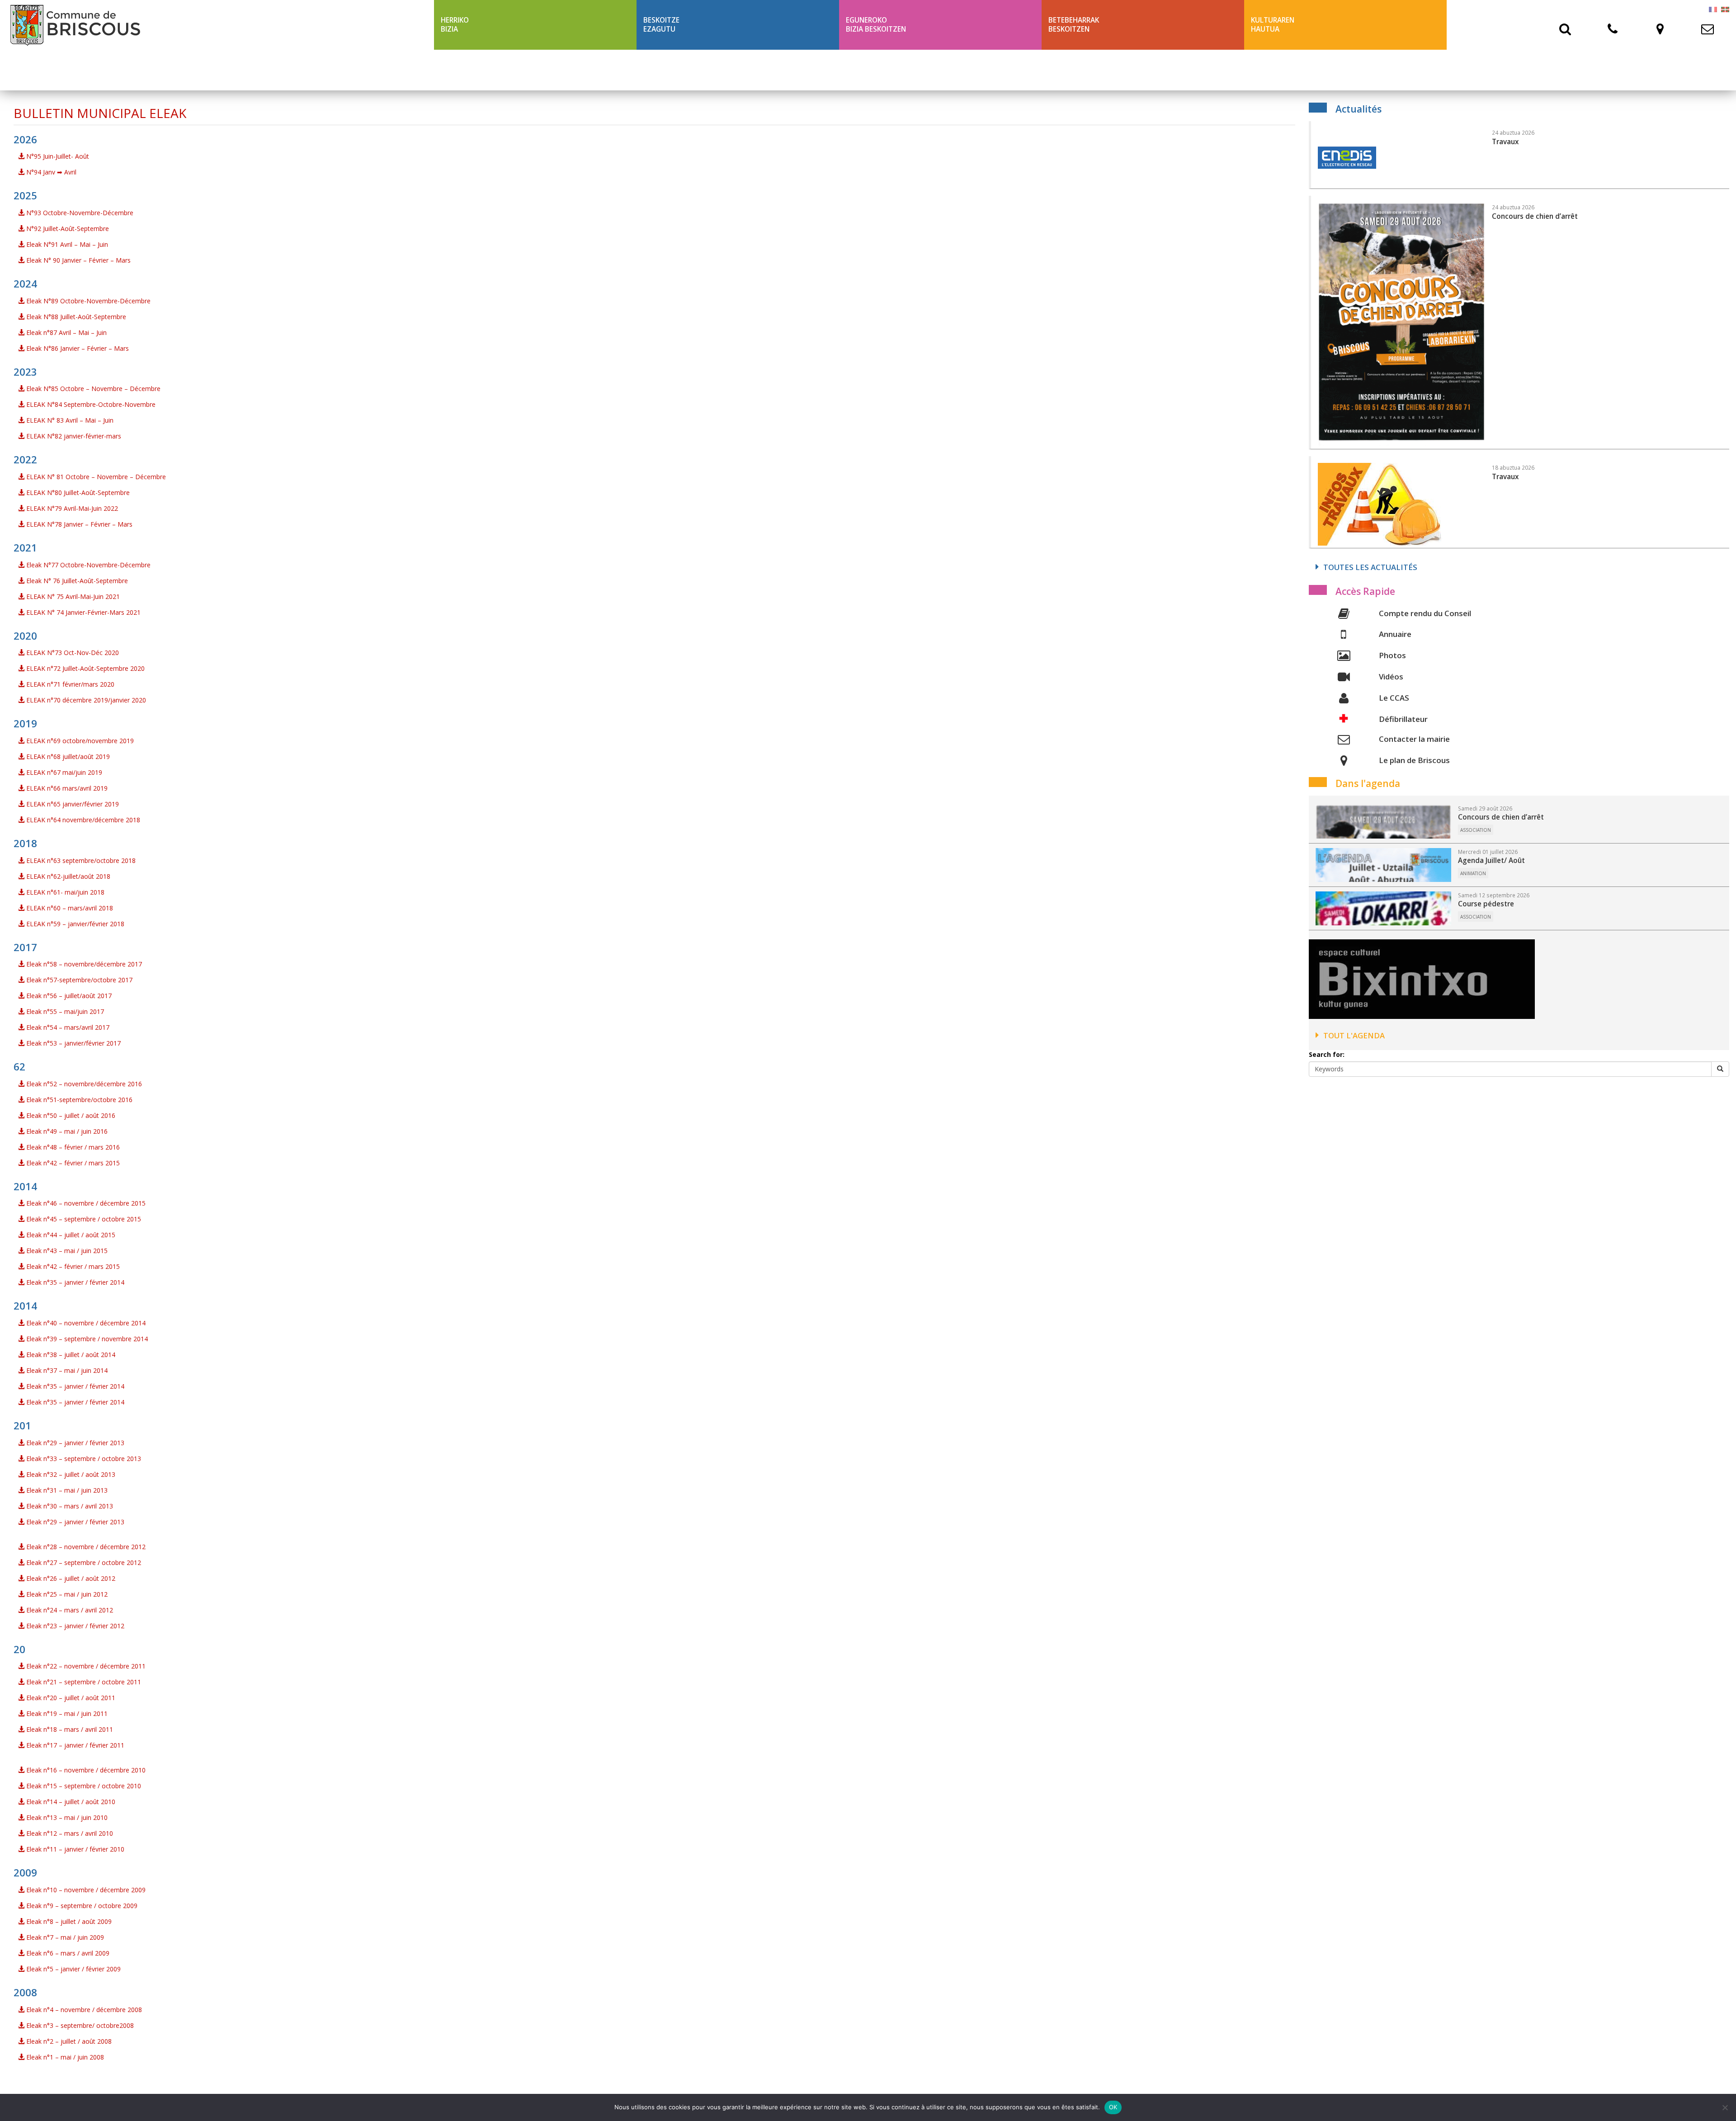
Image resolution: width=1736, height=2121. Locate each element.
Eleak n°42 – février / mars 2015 (72, 1163)
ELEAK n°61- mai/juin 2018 (64, 892)
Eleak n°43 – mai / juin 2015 (66, 1251)
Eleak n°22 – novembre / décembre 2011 (85, 1666)
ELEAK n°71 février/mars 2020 (69, 684)
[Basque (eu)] (1725, 9)
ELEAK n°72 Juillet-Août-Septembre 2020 (85, 668)
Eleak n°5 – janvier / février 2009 (73, 1969)
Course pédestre (1486, 904)
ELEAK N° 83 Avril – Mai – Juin (69, 420)
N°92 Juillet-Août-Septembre (67, 229)
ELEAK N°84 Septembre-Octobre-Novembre (90, 404)
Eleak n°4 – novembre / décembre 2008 (83, 2010)
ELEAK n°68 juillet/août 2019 (67, 756)
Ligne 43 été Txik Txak (480, 70)
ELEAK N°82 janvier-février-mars (73, 436)
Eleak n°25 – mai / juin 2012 (66, 1594)
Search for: (1327, 1054)
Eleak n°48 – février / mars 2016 (72, 1147)
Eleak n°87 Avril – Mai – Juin (66, 332)
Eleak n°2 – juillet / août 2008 (68, 2041)
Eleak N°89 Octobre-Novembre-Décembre (87, 301)
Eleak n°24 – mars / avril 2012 (69, 1610)
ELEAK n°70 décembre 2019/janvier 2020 (85, 700)
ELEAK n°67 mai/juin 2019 (63, 772)
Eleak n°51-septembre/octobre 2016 (78, 1100)
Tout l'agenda (1354, 1035)
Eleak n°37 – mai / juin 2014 (66, 1370)
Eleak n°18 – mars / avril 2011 (69, 1729)
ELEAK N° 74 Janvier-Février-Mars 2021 (83, 612)
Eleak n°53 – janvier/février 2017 (73, 1043)
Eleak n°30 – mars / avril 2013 (69, 1506)
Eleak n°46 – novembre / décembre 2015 (85, 1203)
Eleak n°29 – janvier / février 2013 (74, 1443)
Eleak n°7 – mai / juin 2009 (64, 1937)
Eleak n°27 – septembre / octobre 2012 (83, 1562)
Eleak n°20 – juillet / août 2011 (70, 1698)
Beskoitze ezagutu (661, 25)
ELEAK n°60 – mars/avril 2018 (69, 908)
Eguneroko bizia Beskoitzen (876, 25)
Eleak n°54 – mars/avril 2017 (67, 1027)
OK (1113, 2107)
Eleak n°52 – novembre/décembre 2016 (83, 1084)
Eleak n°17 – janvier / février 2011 (74, 1745)
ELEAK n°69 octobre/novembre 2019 (79, 741)
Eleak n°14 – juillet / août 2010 (70, 1802)
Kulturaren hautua (1273, 25)
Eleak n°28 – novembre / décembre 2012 (85, 1547)
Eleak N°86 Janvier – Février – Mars (77, 348)
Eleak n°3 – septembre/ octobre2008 (79, 2025)
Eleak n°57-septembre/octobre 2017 (78, 980)
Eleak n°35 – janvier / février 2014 (74, 1282)
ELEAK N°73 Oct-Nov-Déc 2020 (72, 653)
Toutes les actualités (1370, 567)
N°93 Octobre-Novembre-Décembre (79, 213)
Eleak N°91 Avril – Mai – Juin (66, 244)
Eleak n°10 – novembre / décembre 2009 (85, 1890)
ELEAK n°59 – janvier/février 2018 (74, 924)
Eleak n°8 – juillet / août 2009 (68, 1921)
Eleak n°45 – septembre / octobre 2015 (83, 1219)
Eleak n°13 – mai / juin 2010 (66, 1817)
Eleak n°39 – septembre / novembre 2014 (86, 1339)
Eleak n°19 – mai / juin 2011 (66, 1713)
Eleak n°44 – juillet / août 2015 (70, 1235)
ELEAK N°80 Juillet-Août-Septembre (77, 493)
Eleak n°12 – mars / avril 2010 (69, 1833)
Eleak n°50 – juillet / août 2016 (70, 1115)
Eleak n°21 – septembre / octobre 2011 (83, 1682)
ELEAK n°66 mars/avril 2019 (66, 788)
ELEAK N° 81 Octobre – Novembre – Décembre (95, 477)
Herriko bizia (455, 25)
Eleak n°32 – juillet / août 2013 (70, 1474)
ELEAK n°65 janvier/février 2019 (72, 804)
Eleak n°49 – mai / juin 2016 (66, 1131)
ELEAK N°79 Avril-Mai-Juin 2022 (71, 508)
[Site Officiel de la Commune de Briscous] (217, 25)
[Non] (1725, 2107)
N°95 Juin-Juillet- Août (57, 156)
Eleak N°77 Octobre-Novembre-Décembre (87, 565)
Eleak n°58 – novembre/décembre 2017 (83, 964)
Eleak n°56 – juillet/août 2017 (68, 996)
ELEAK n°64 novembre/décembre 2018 (82, 820)
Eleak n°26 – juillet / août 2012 (70, 1578)
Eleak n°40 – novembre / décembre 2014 (85, 1323)
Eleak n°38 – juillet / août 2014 (70, 1355)
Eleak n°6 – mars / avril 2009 (67, 1953)
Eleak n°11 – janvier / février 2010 (74, 1849)
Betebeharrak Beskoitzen (1074, 25)
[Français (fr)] (1713, 9)
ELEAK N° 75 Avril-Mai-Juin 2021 (72, 596)
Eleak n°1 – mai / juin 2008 (64, 2057)
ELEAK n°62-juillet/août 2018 (67, 876)
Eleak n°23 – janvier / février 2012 (74, 1626)
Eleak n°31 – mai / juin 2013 (66, 1490)
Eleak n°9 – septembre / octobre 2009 (81, 1906)
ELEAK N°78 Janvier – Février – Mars (78, 524)
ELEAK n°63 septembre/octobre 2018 (80, 860)
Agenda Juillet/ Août (1491, 860)
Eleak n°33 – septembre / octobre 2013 (83, 1459)
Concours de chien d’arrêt (1501, 817)
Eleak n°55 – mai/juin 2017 (64, 1011)
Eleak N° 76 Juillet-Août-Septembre (76, 581)
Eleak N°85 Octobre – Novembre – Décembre (92, 389)
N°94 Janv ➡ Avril (50, 172)
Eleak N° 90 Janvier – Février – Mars (78, 260)
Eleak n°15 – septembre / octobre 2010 (83, 1786)
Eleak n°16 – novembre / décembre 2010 (85, 1770)
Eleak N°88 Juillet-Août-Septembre (75, 317)
